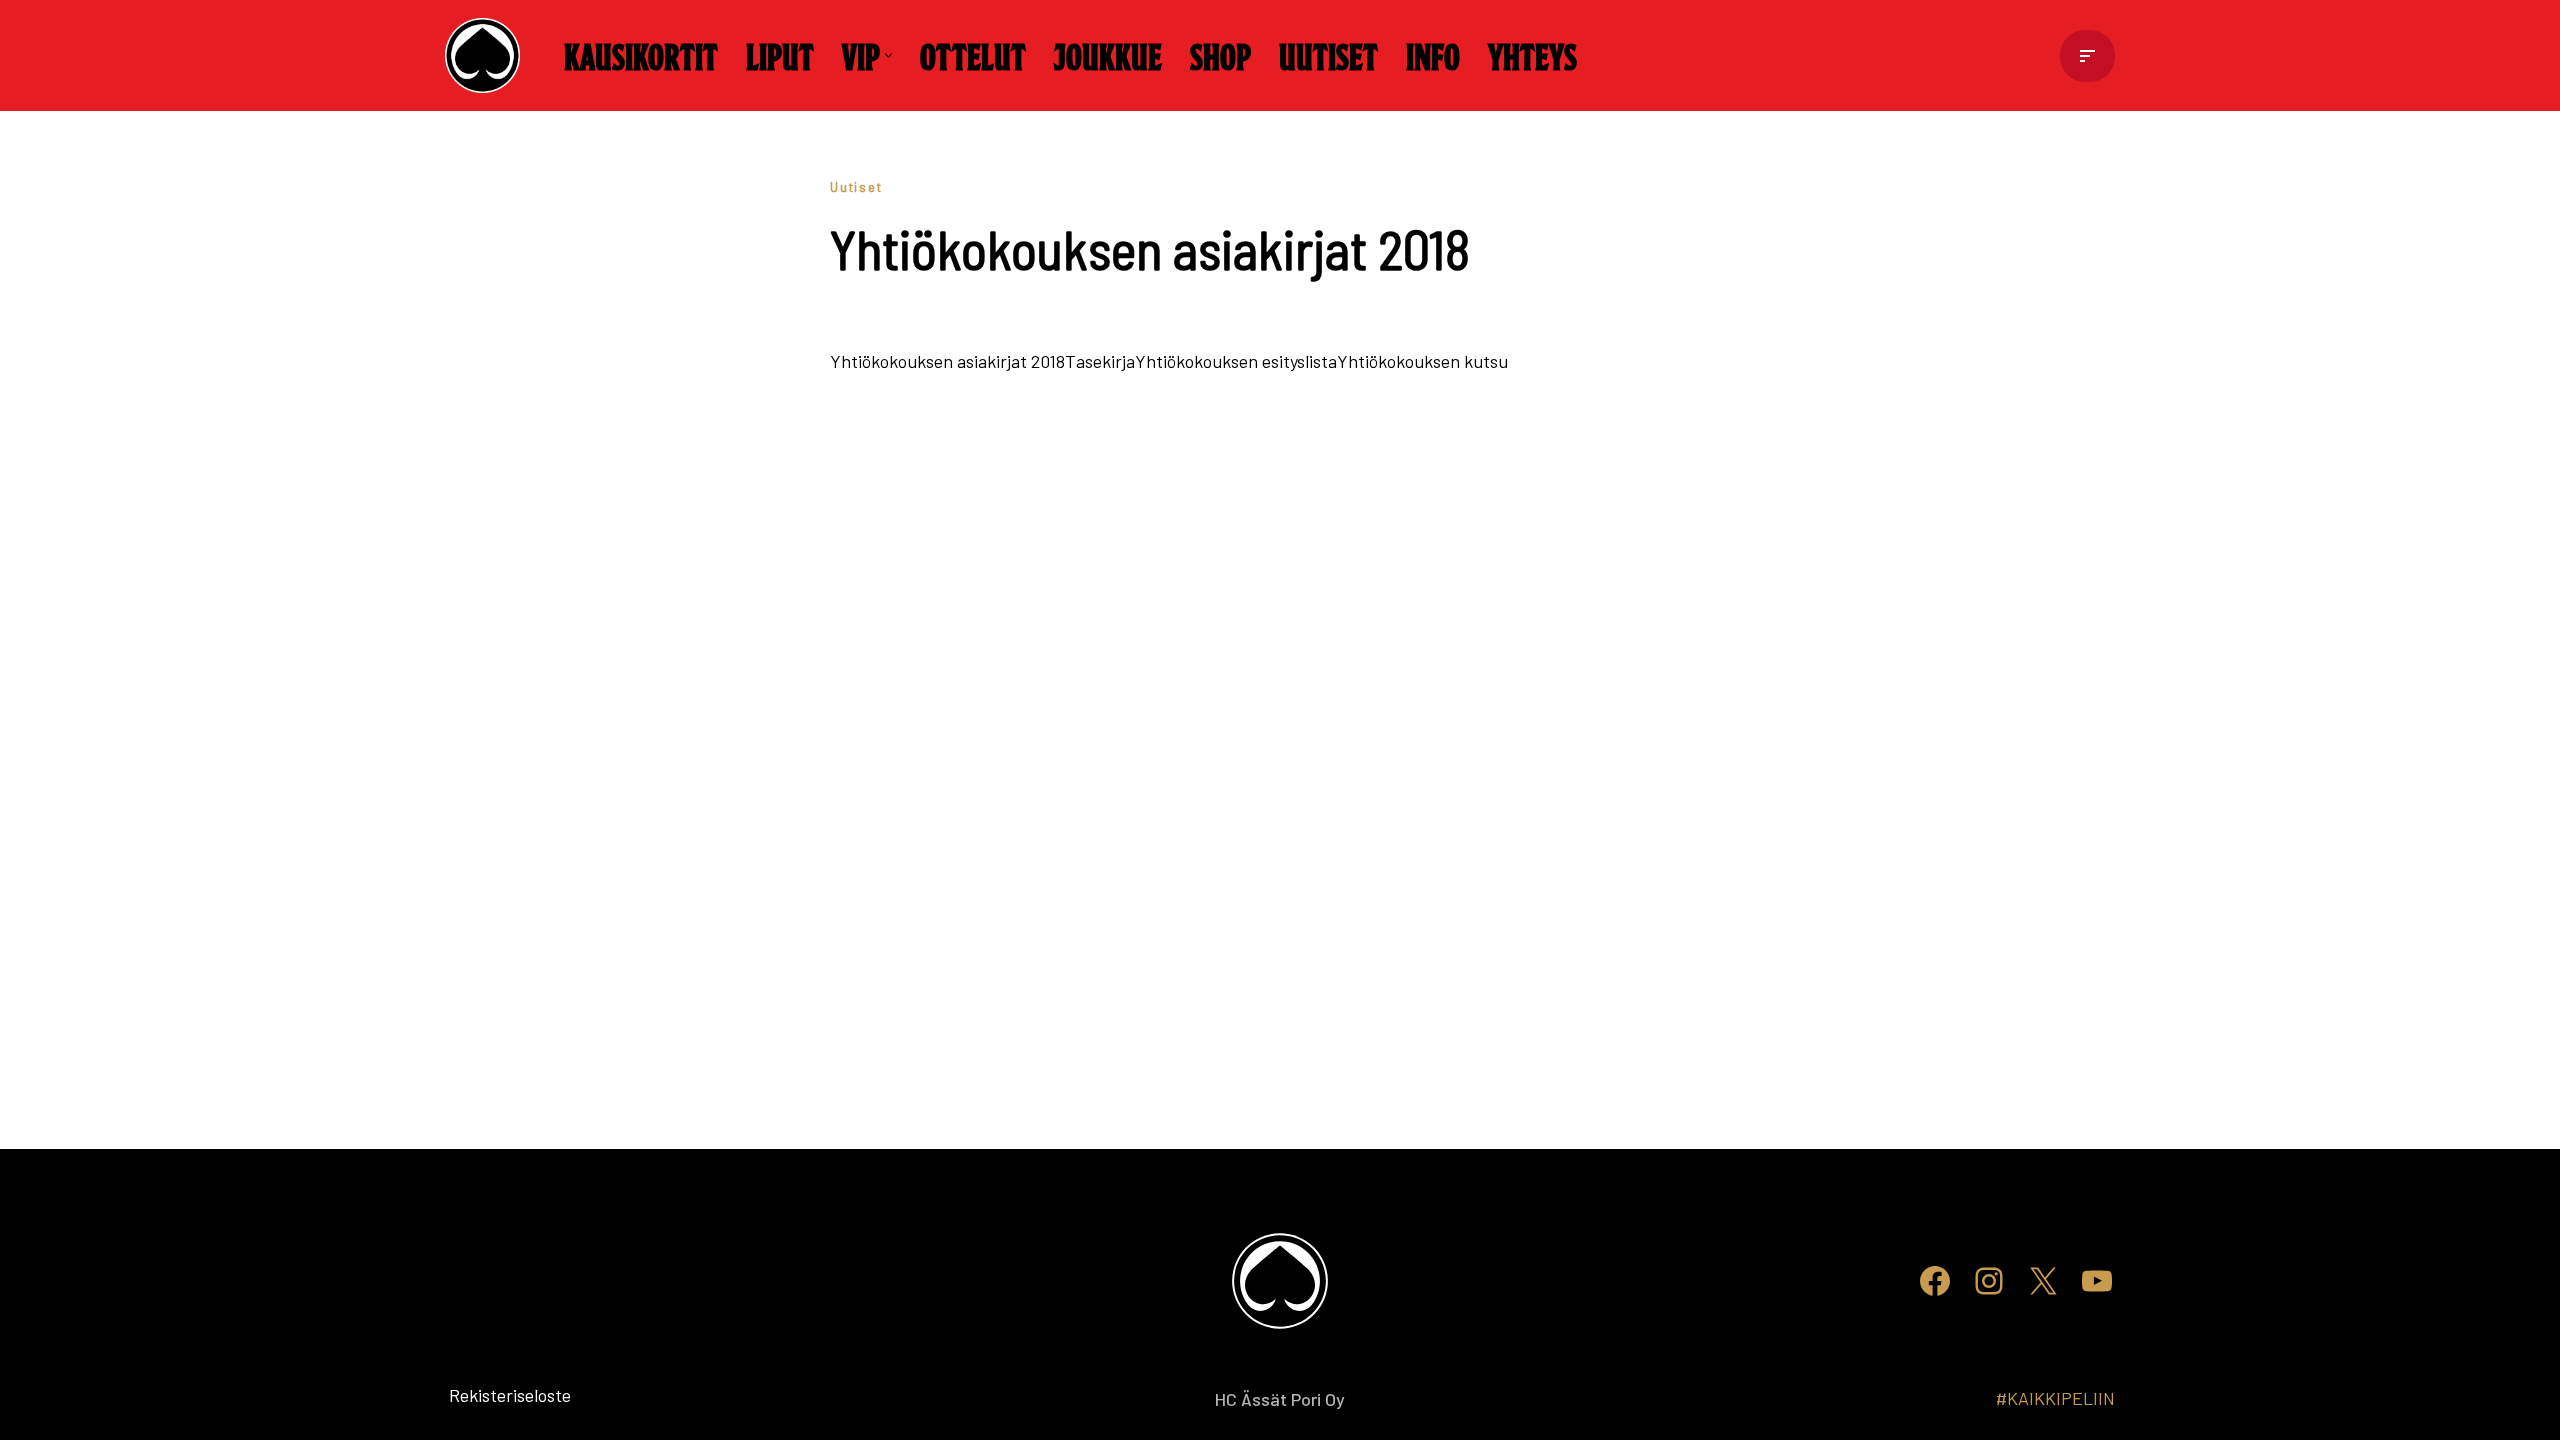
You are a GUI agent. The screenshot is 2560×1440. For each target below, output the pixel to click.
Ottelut (973, 55)
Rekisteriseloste (477, 1395)
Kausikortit (641, 55)
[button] (888, 55)
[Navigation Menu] (2087, 56)
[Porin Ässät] (487, 55)
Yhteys (1532, 55)
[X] (2043, 1281)
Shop (1220, 55)
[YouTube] (2097, 1281)
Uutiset (1328, 55)
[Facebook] (1935, 1281)
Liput (780, 55)
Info (1433, 55)
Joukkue (1108, 55)
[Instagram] (1989, 1281)
